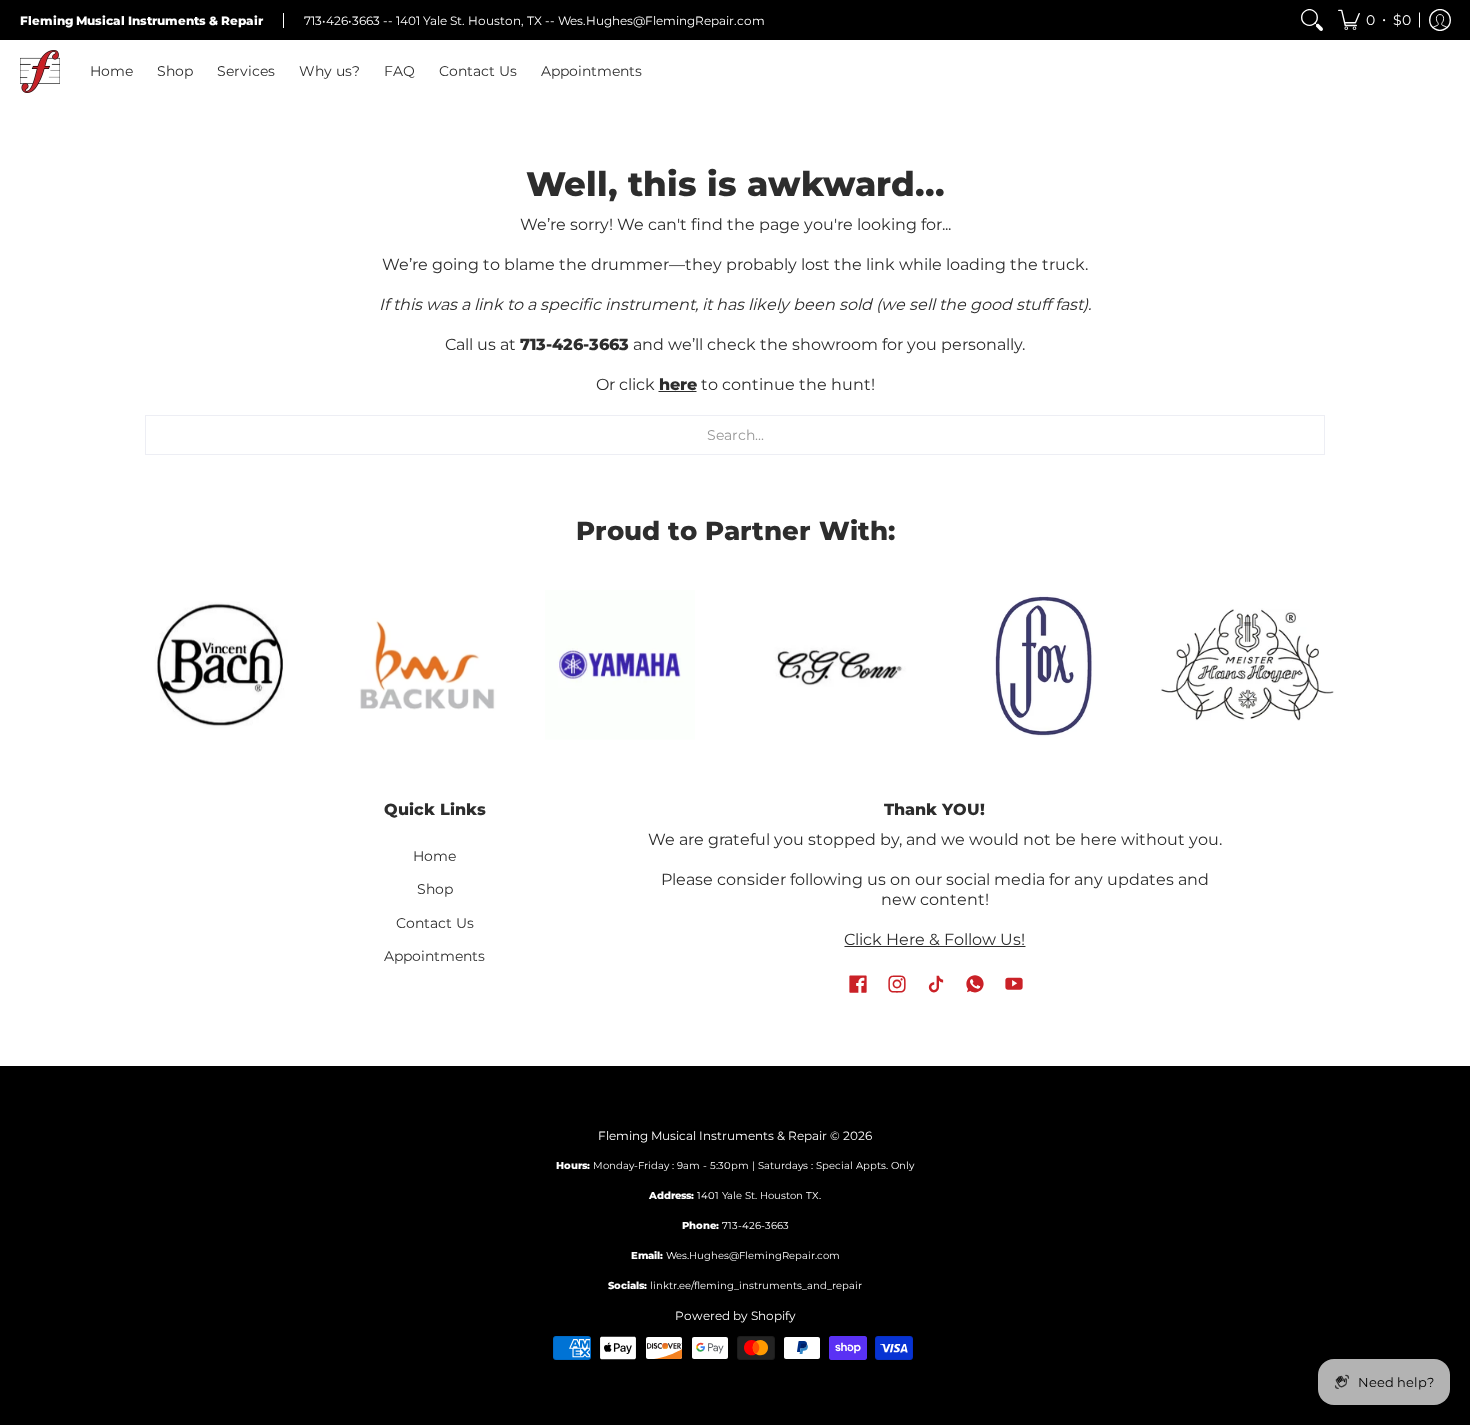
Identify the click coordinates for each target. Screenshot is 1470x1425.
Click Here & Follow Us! (934, 939)
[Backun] (427, 664)
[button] (1374, 20)
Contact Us (435, 923)
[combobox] (735, 435)
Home (434, 856)
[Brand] (620, 665)
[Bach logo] (222, 665)
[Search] (1312, 20)
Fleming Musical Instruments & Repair (712, 1135)
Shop (435, 889)
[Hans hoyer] (1247, 665)
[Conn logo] (837, 664)
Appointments (434, 956)
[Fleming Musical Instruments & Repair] (40, 71)
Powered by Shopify (735, 1315)
